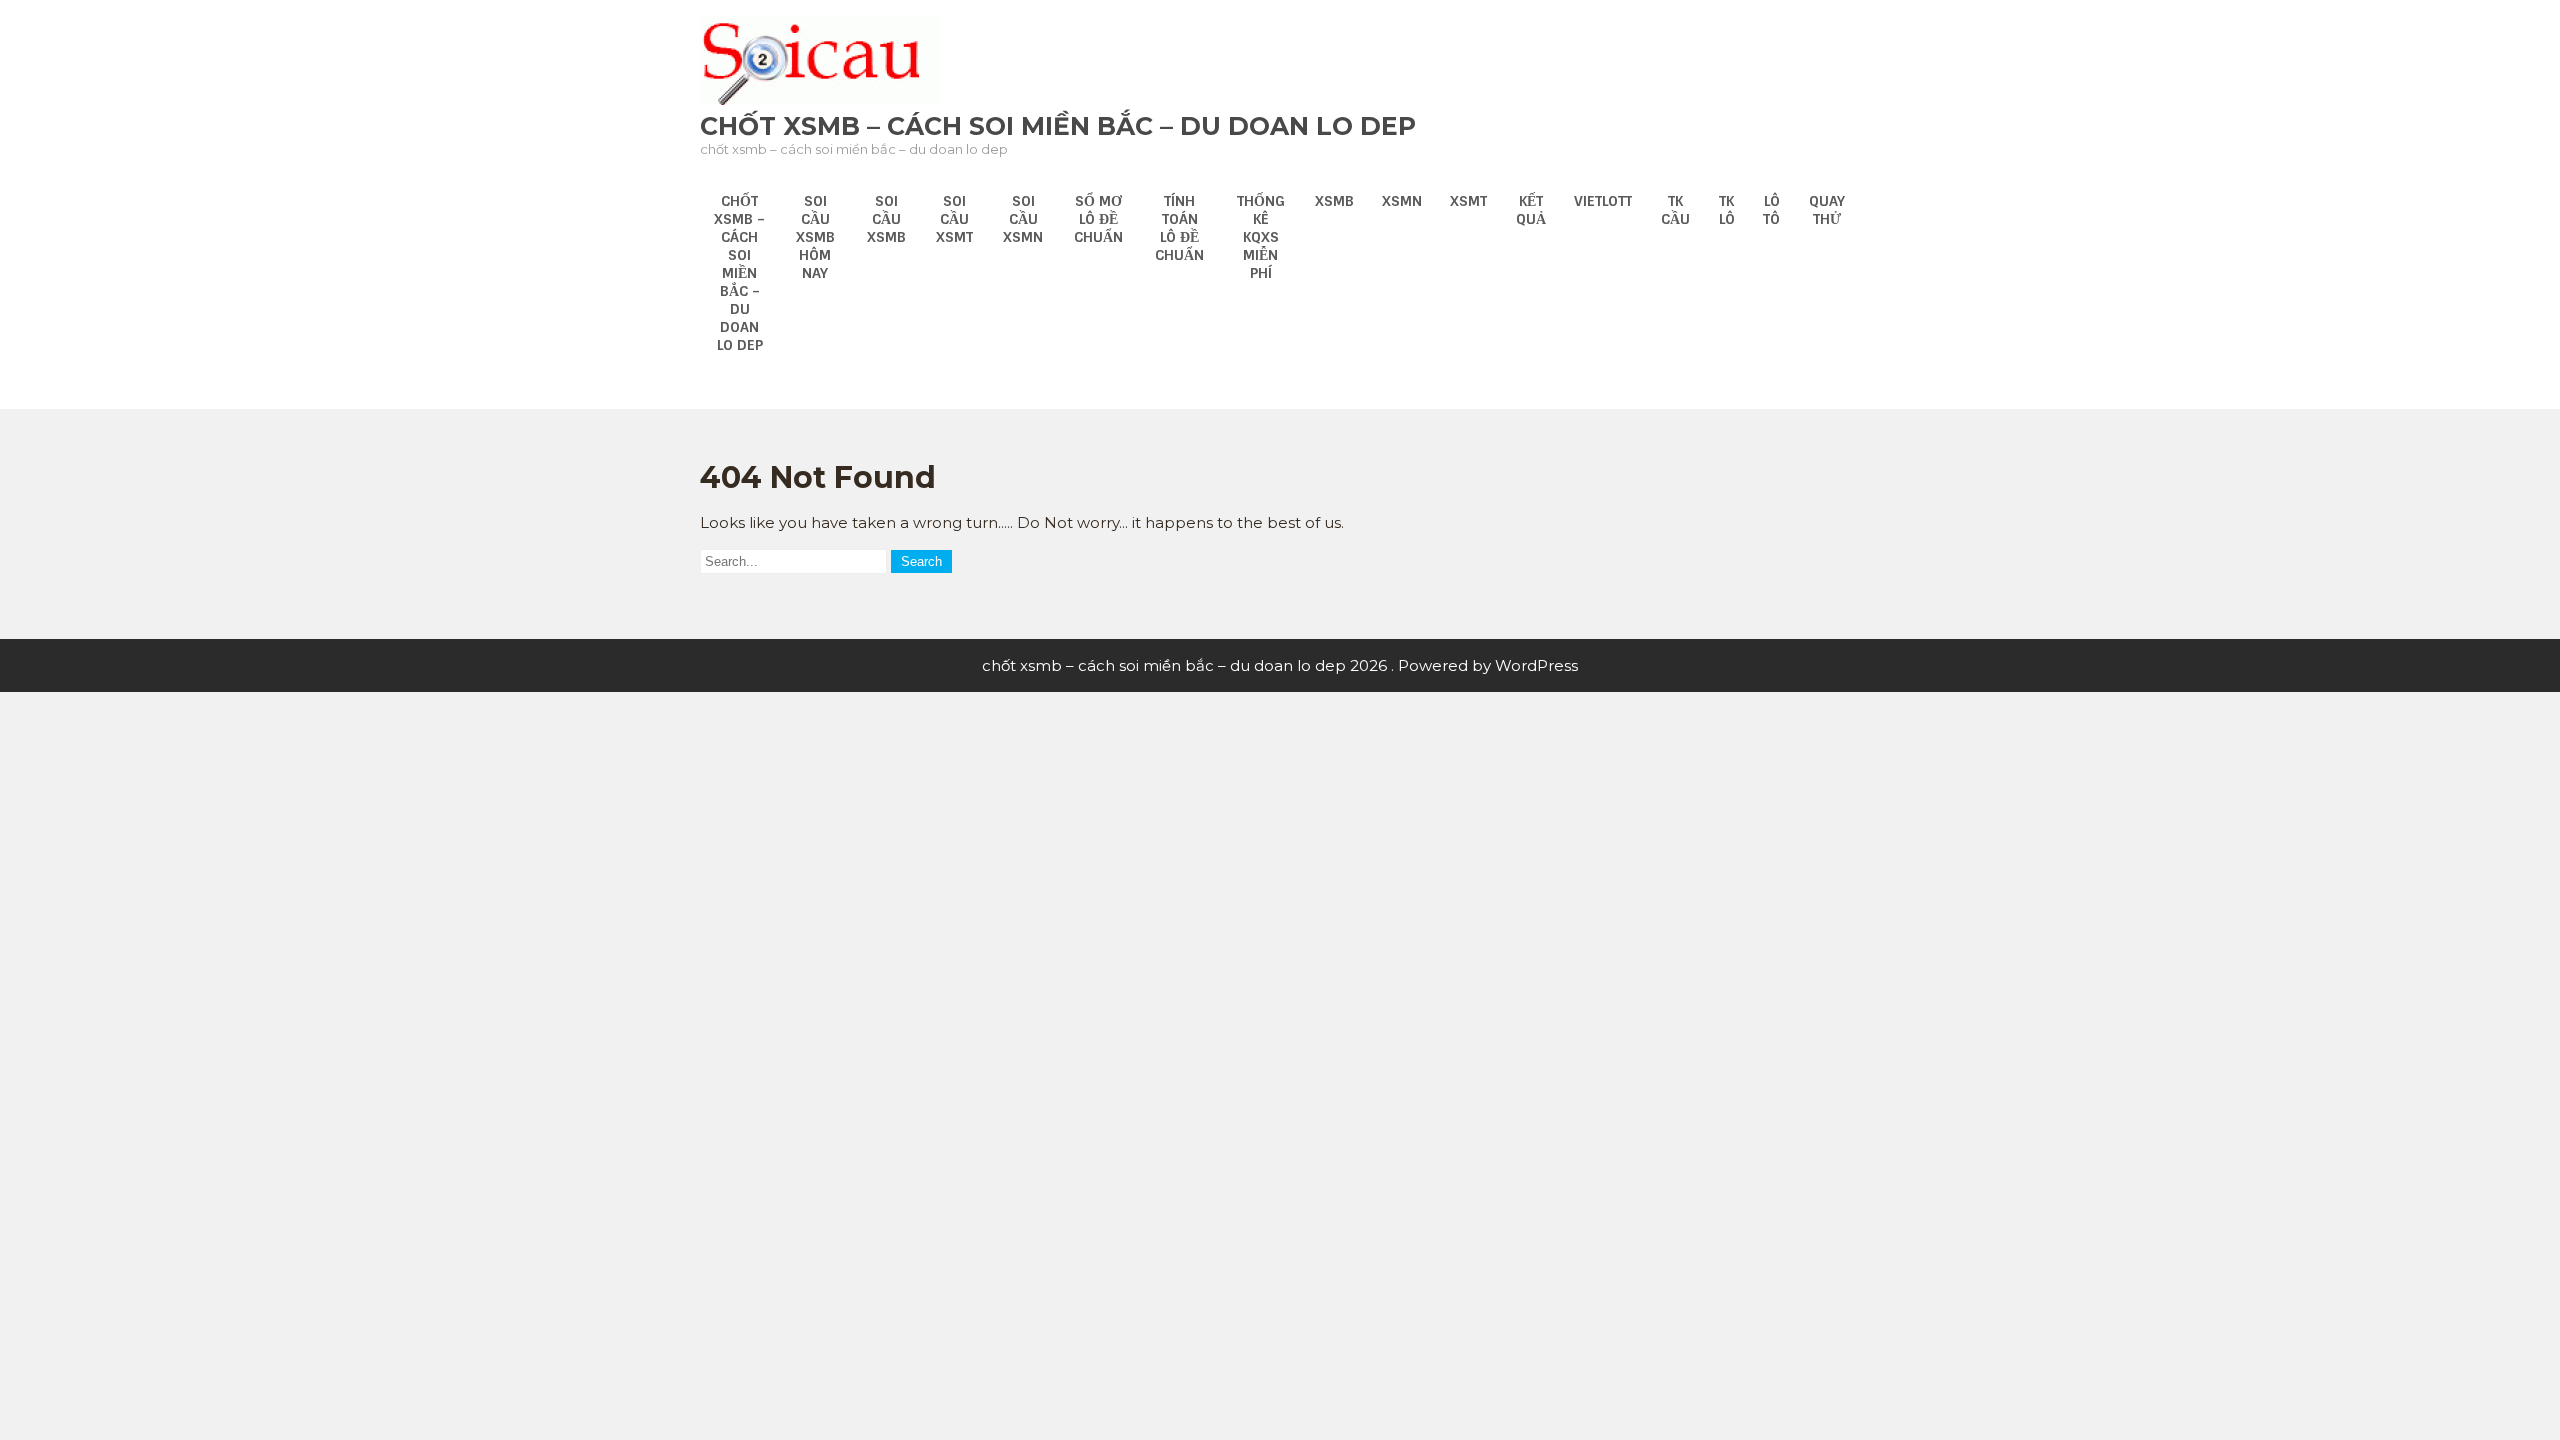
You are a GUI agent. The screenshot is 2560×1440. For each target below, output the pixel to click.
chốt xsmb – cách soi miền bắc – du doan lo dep (1058, 126)
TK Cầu (1675, 210)
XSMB (1334, 201)
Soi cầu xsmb (886, 219)
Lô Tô (1771, 210)
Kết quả (1531, 210)
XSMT (1468, 201)
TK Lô (1727, 210)
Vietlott (1603, 201)
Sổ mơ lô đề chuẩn (1098, 219)
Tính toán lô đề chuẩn (1179, 228)
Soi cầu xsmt (954, 219)
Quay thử (1827, 210)
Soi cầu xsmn (1023, 219)
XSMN (1402, 201)
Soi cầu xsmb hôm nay (815, 237)
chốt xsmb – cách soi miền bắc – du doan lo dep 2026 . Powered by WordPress (1280, 665)
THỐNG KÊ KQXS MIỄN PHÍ (1261, 237)
